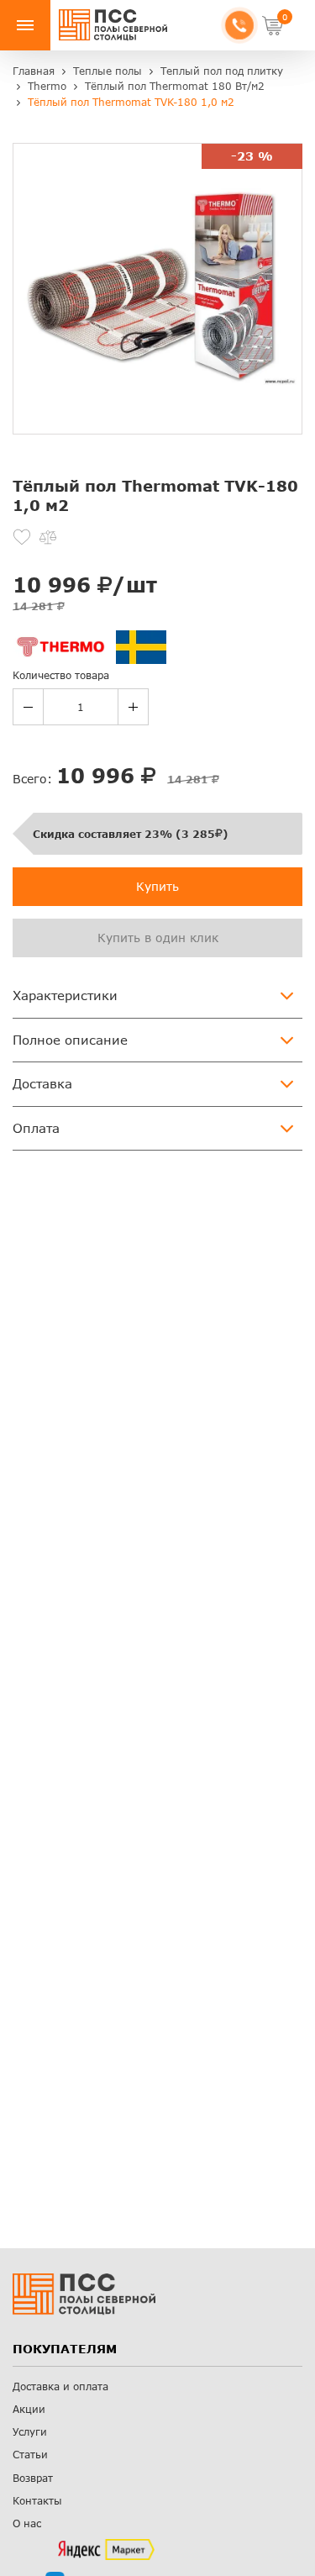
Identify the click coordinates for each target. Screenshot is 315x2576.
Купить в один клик (158, 938)
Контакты (37, 2501)
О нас (27, 2523)
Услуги (30, 2432)
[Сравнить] (48, 537)
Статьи (30, 2455)
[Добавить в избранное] (22, 537)
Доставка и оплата (60, 2386)
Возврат (33, 2478)
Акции (29, 2409)
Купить (157, 886)
